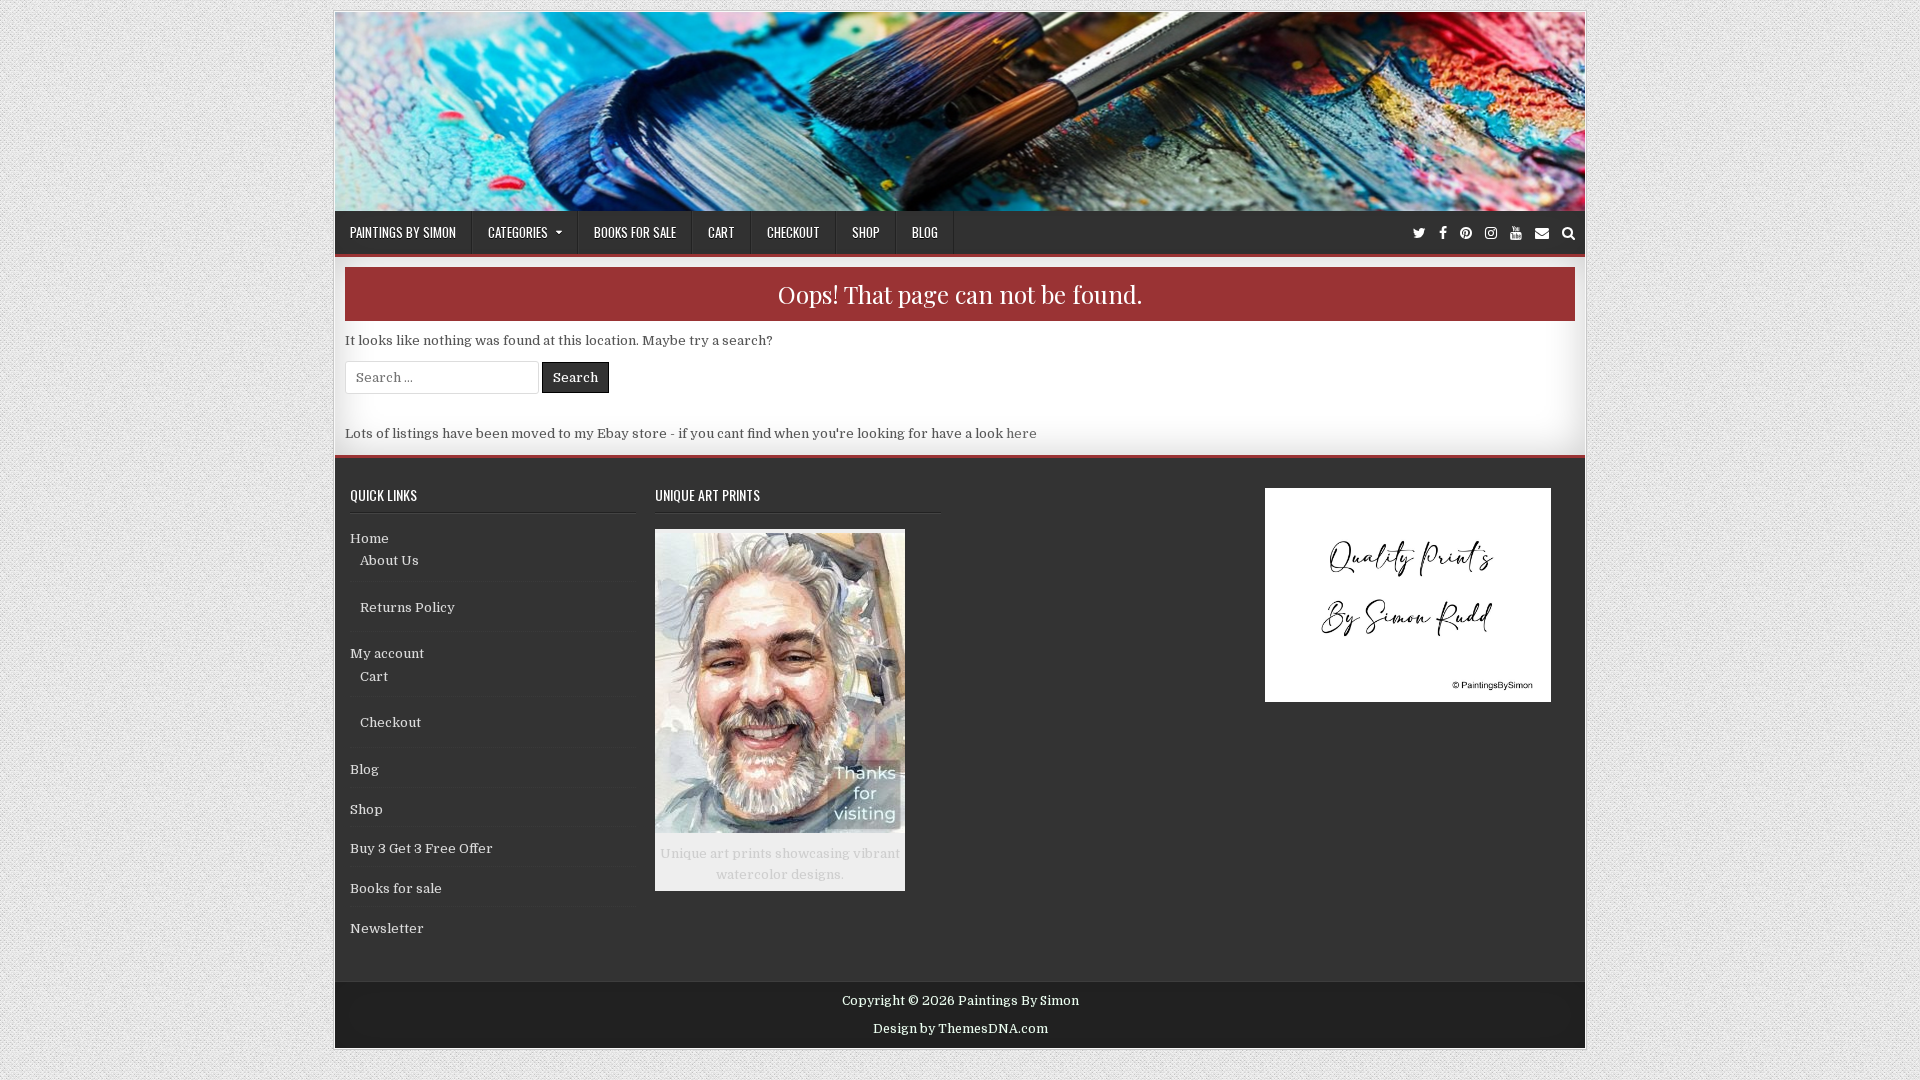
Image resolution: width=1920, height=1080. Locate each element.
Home (369, 538)
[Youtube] (1516, 233)
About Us (389, 560)
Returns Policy (407, 607)
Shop (866, 232)
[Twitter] (1419, 233)
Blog (925, 232)
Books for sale (635, 232)
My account (387, 653)
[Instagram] (1491, 233)
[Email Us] (1542, 233)
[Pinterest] (1466, 233)
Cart (721, 232)
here (1021, 433)
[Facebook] (1443, 233)
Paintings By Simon (403, 232)
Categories (518, 232)
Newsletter (387, 928)
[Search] (1568, 233)
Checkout (793, 232)
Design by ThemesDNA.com (960, 1029)
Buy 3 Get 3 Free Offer (421, 848)
